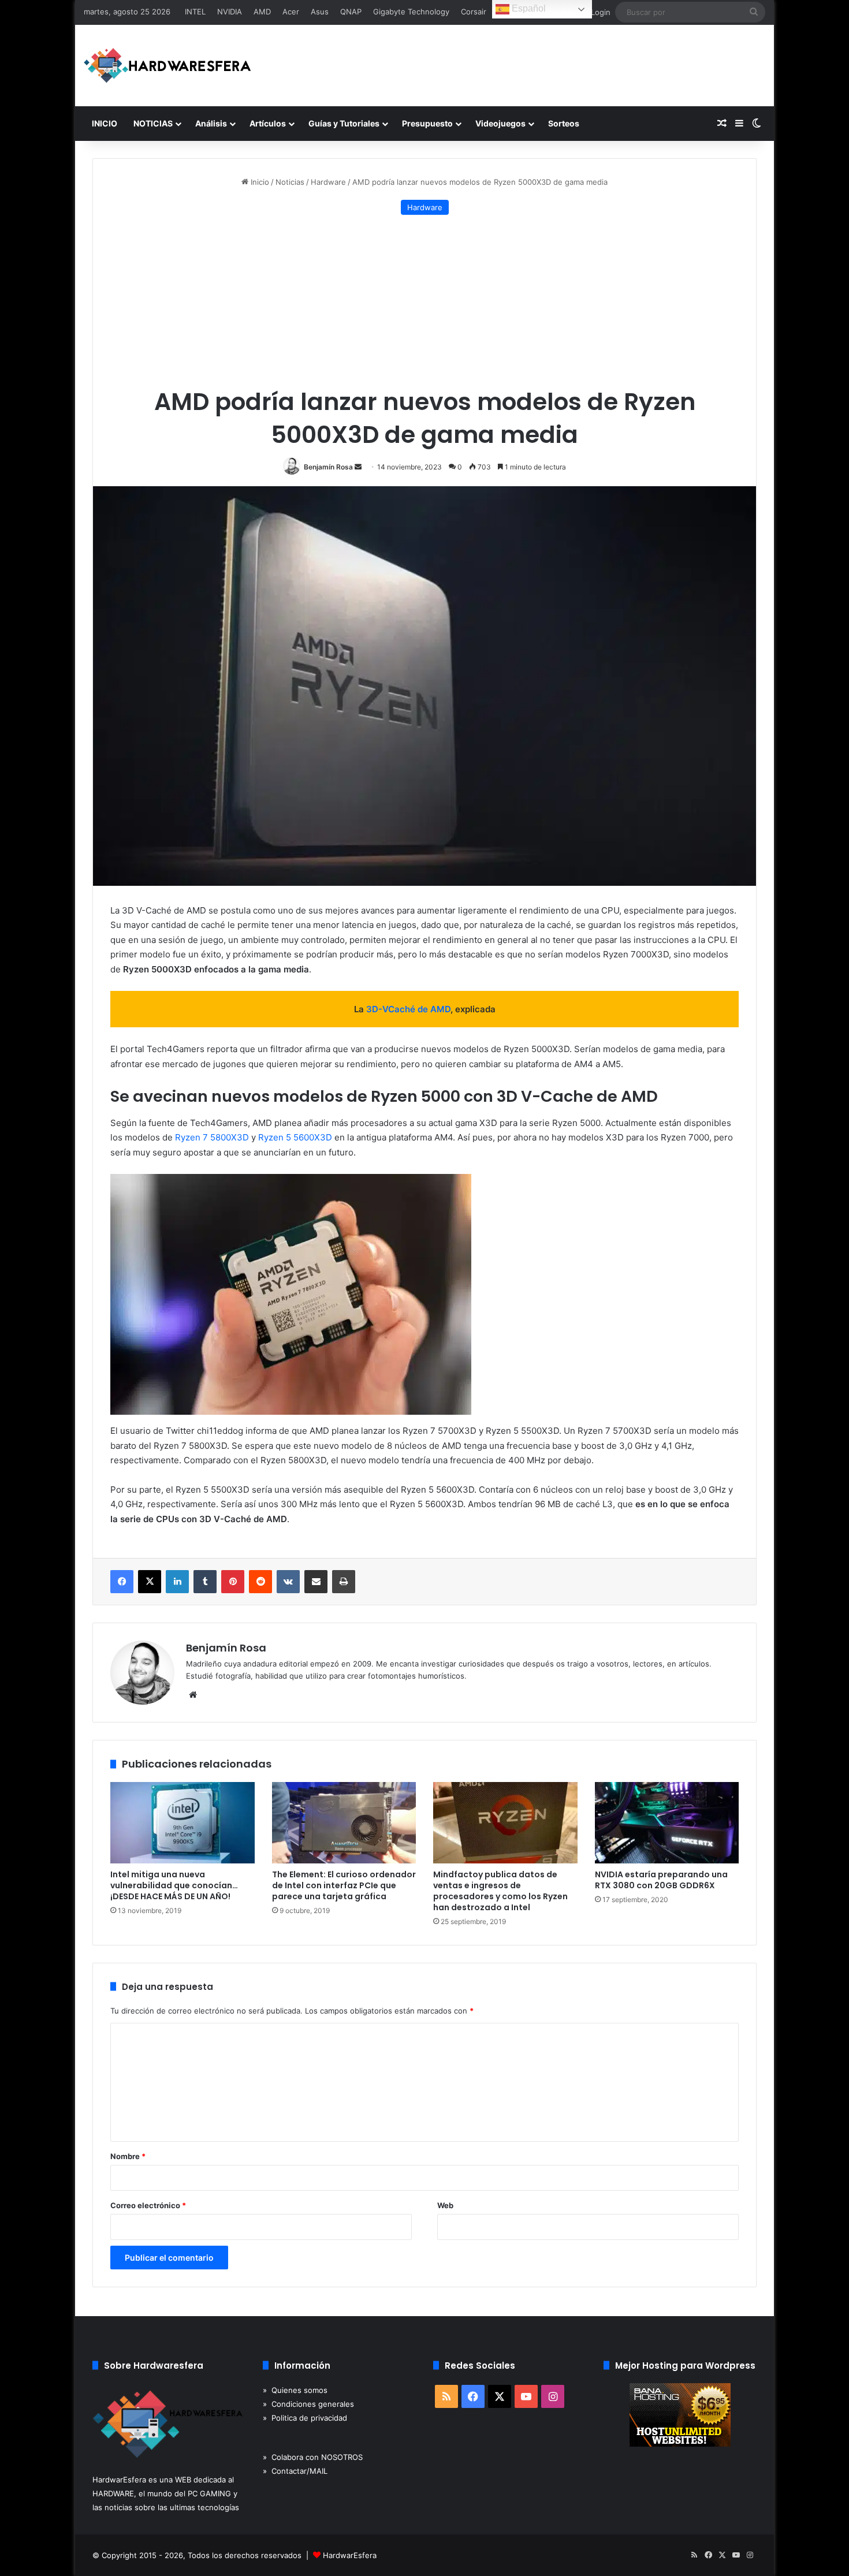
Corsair (474, 12)
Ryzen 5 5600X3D (295, 1137)
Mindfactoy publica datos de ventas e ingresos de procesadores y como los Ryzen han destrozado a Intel (500, 1891)
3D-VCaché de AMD (408, 1009)
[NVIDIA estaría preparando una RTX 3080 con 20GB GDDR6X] (667, 1823)
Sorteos (564, 123)
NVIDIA (230, 12)
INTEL (195, 12)
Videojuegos (500, 123)
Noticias (290, 182)
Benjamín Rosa (328, 467)
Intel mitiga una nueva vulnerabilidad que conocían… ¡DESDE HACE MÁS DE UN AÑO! (174, 1885)
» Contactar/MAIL (295, 2471)
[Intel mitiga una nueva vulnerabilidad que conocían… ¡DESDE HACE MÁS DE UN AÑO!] (183, 1823)
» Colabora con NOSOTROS (313, 2457)
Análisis (211, 123)
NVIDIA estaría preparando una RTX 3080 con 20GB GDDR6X (661, 1880)
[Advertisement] (425, 301)
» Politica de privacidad (305, 2418)
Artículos (268, 123)
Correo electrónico (148, 2205)
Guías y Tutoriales (344, 123)
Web (445, 2205)
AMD (262, 12)
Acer (291, 12)
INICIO (105, 123)
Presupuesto (427, 123)
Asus (320, 12)
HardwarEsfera (350, 2555)
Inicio (259, 182)
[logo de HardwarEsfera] (167, 66)
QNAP (351, 12)
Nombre (128, 2156)
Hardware (328, 182)
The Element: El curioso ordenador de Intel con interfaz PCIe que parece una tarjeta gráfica (344, 1885)
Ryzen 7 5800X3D (212, 1137)
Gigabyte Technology (411, 12)
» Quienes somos (295, 2390)
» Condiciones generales (308, 2404)
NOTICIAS (153, 123)
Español (528, 8)
